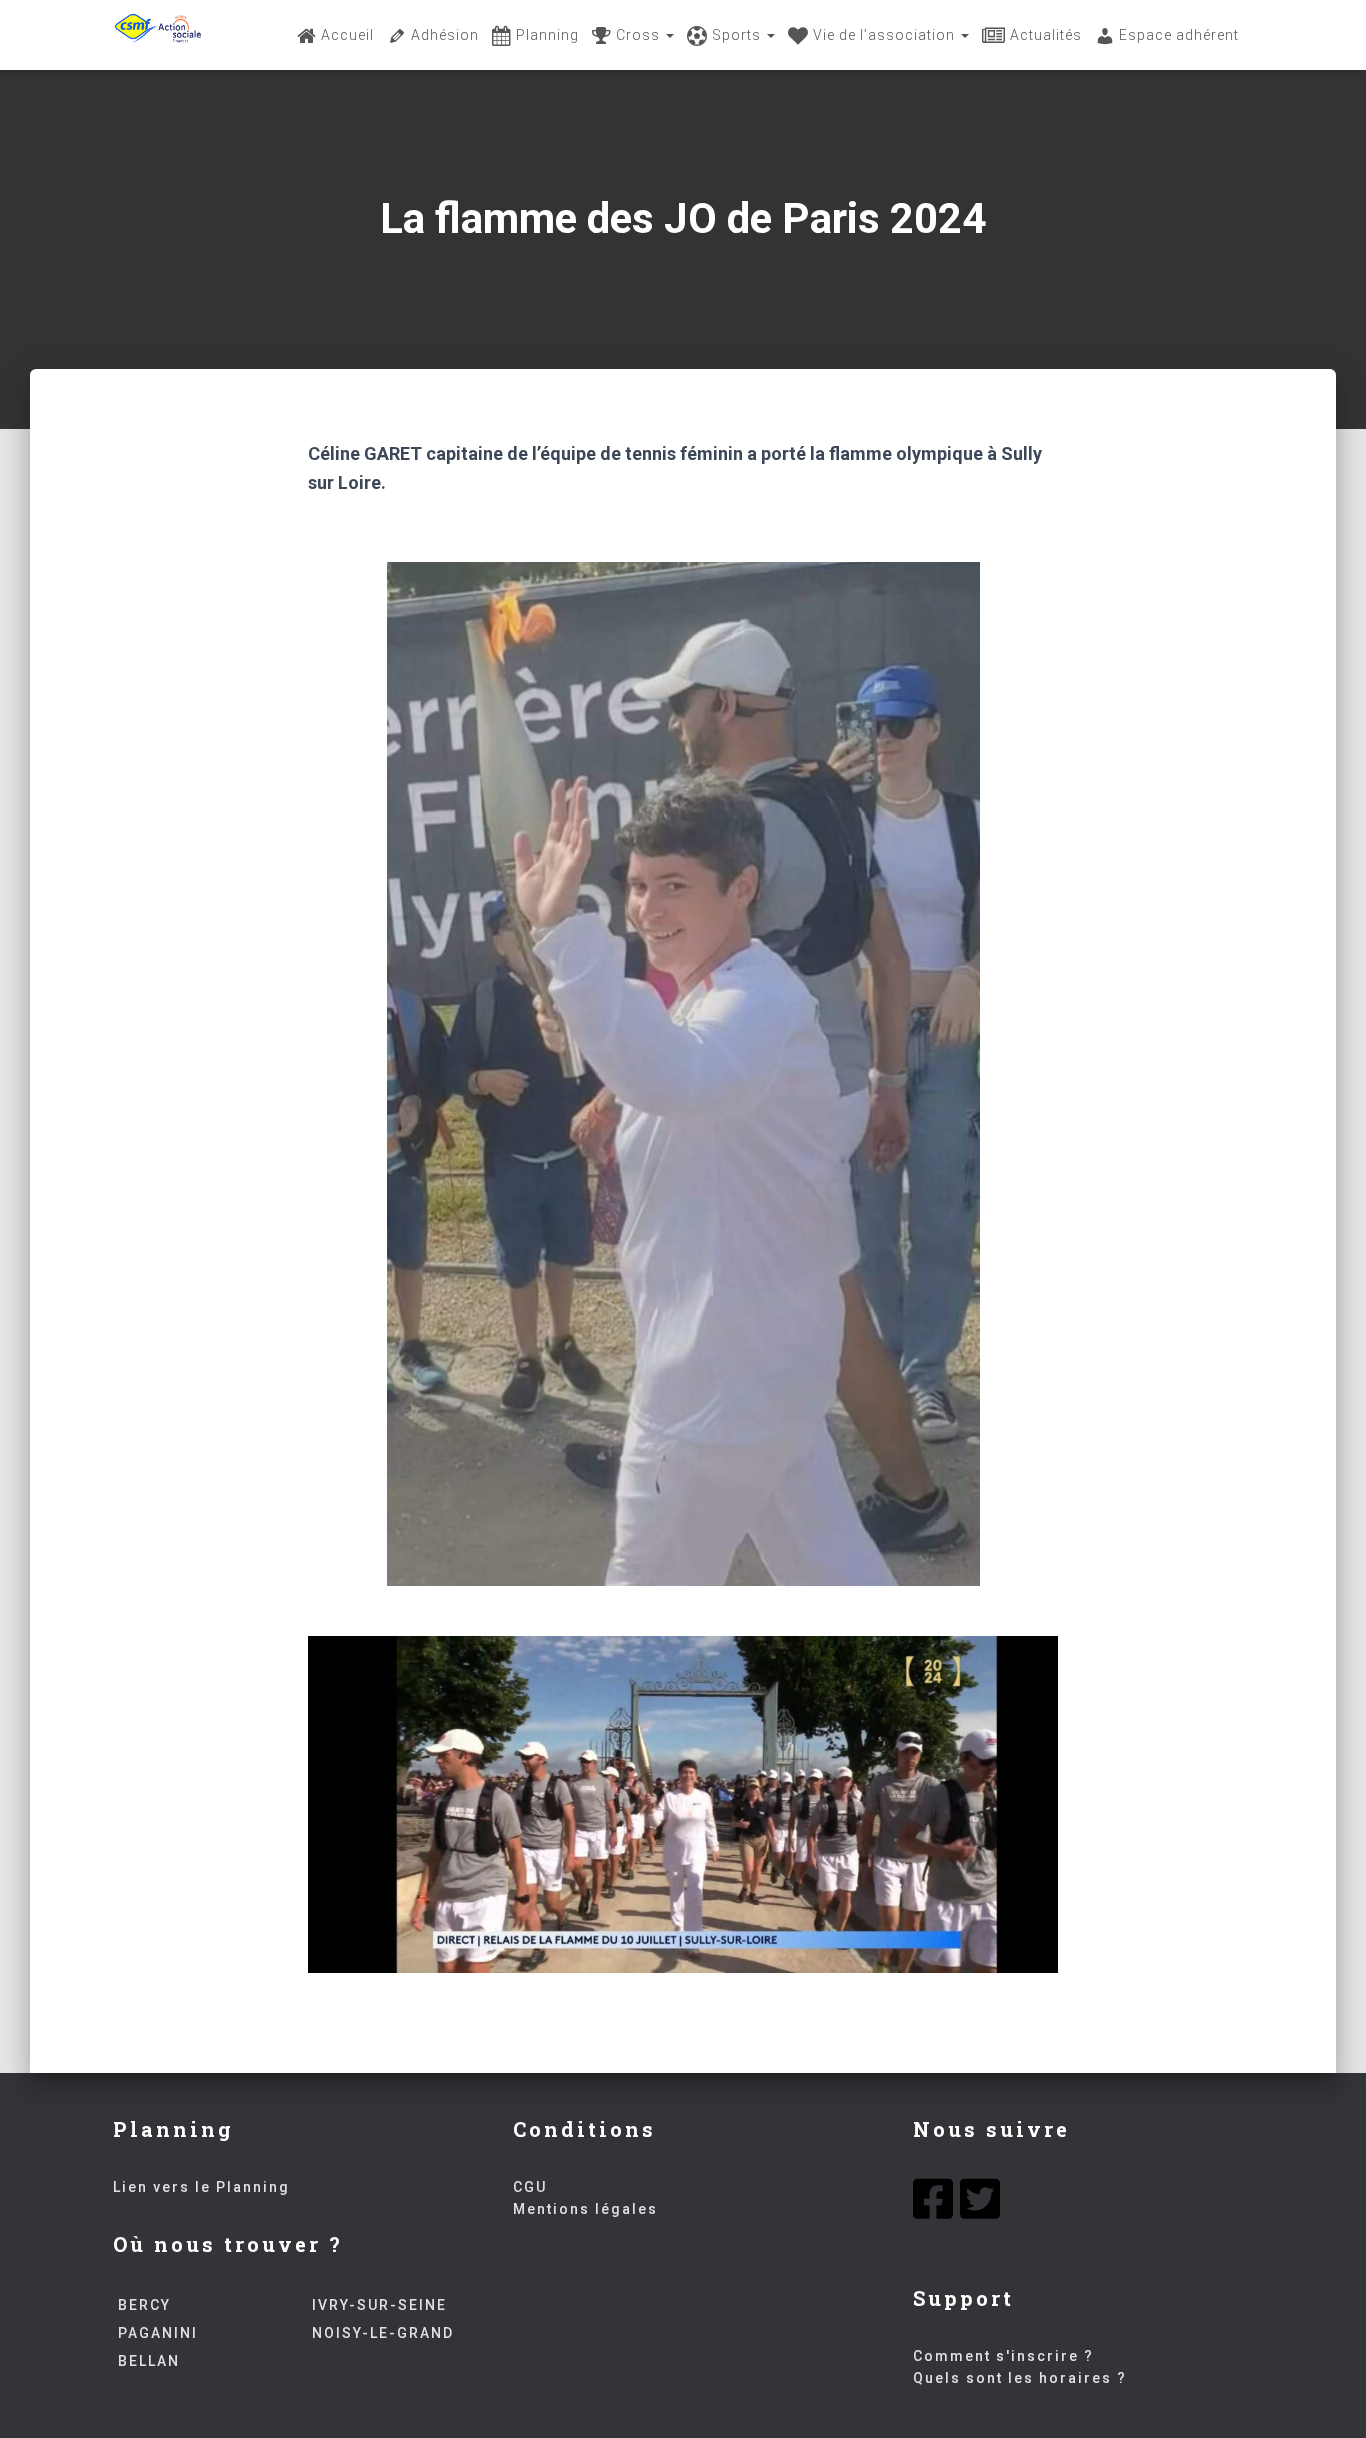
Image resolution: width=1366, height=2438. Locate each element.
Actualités (1046, 35)
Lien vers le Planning (201, 2187)
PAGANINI (158, 2333)
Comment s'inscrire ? (1003, 2356)
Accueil (347, 35)
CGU (530, 2187)
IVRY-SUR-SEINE (379, 2305)
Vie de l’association (886, 35)
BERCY (144, 2305)
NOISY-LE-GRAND (383, 2333)
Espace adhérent (1179, 35)
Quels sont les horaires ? (1020, 2378)
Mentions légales (585, 2209)
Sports (738, 35)
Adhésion (445, 35)
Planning (547, 35)
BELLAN (149, 2361)
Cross (640, 35)
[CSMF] (158, 35)
